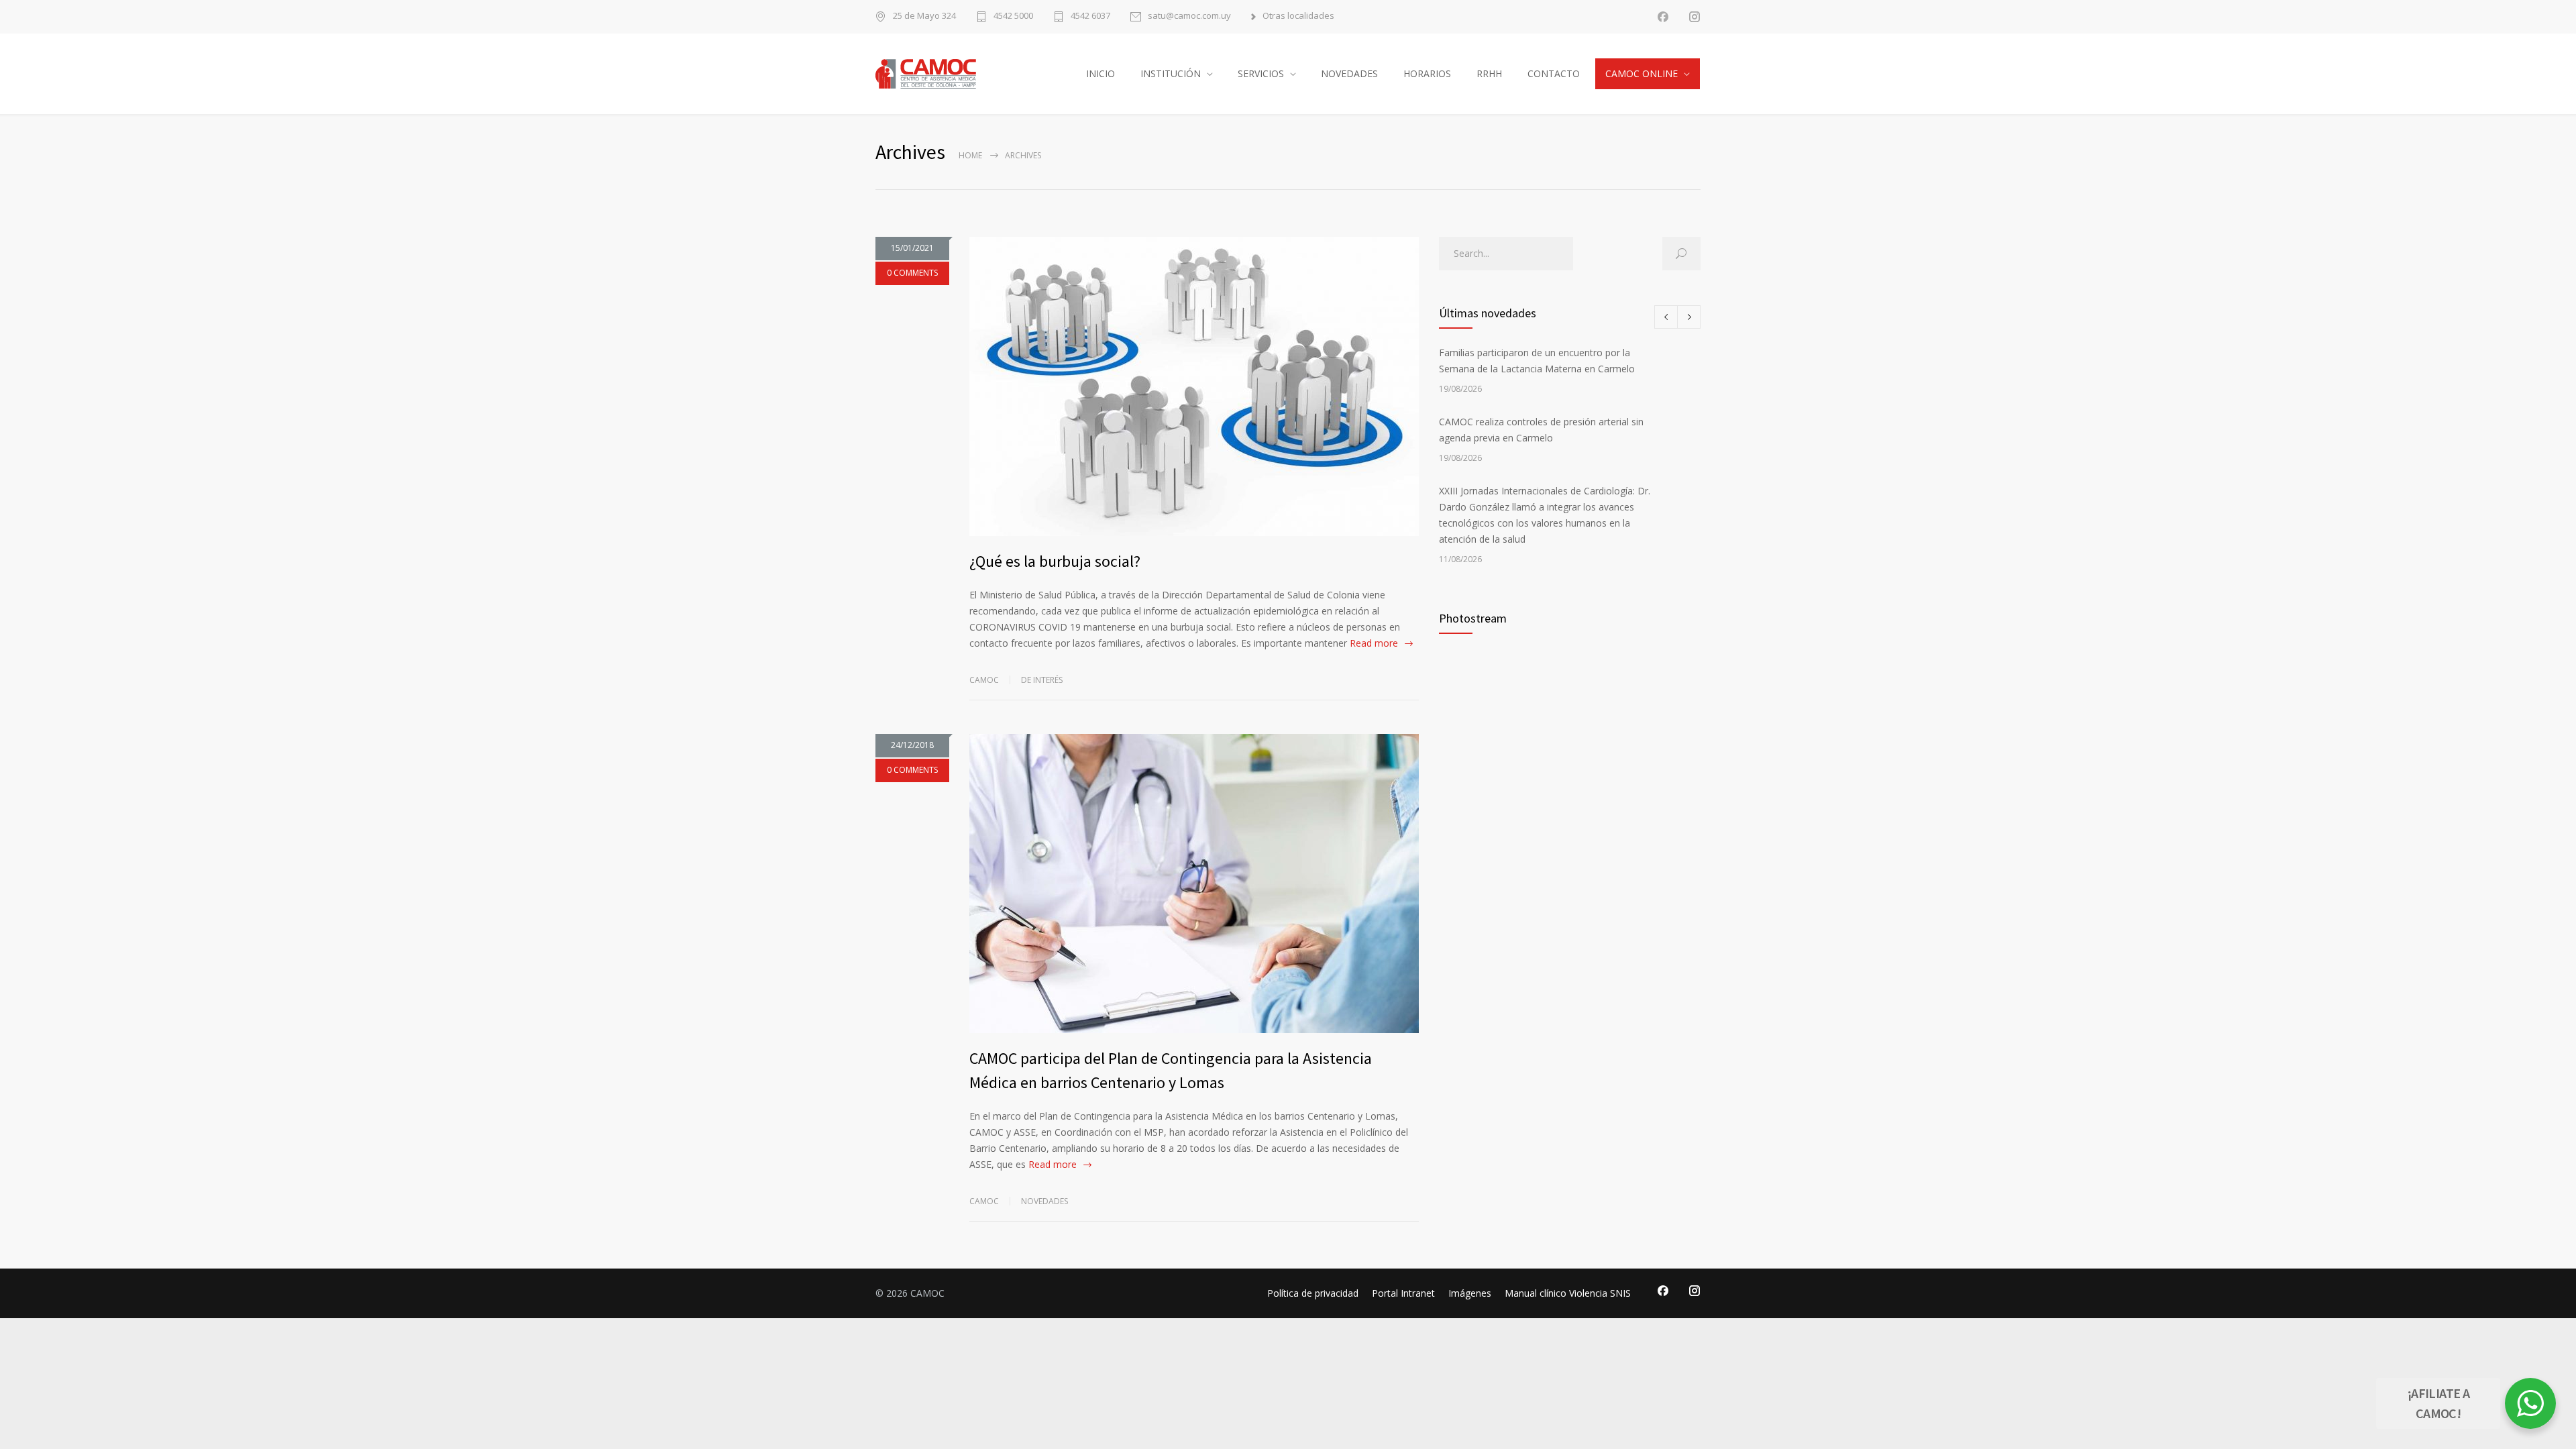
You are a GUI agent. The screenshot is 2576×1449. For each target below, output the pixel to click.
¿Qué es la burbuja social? (1055, 561)
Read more (1374, 643)
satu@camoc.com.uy (1189, 16)
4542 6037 (1090, 16)
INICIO (1101, 73)
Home (970, 155)
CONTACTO (1554, 73)
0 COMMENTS (912, 273)
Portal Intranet (1403, 1293)
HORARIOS (1427, 73)
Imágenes (1470, 1293)
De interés (1042, 680)
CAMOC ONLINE (1642, 73)
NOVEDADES (1349, 73)
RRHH (1489, 73)
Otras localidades (1298, 16)
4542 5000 (1013, 16)
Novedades (1044, 1201)
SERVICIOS (1261, 73)
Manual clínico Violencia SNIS (1568, 1293)
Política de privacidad (1313, 1293)
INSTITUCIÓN (1171, 73)
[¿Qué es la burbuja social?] (1194, 386)
